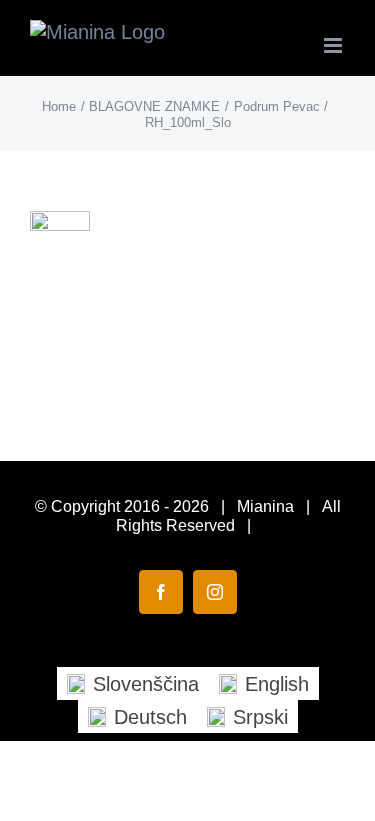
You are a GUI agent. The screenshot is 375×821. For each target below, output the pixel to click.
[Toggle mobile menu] (334, 45)
